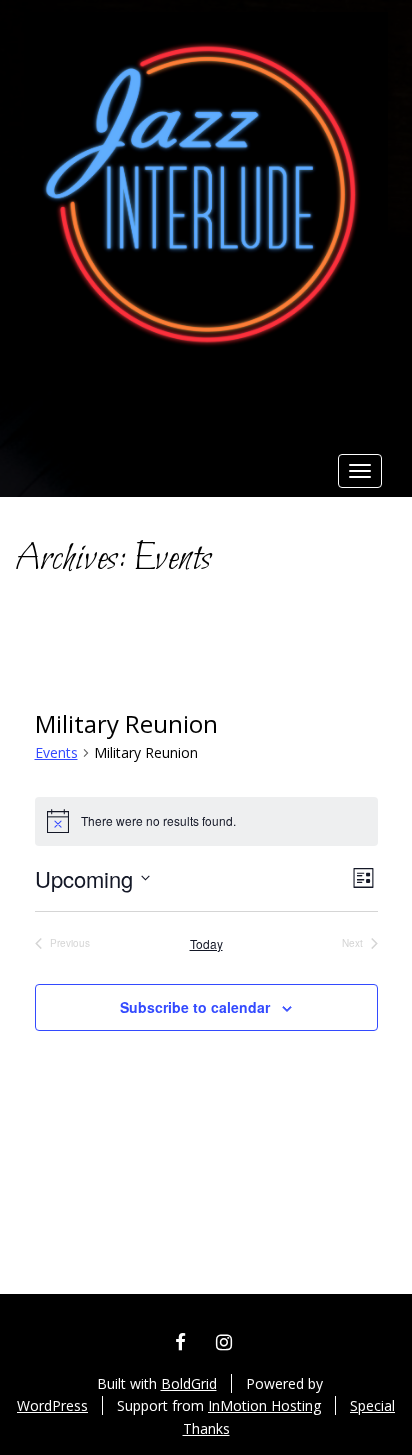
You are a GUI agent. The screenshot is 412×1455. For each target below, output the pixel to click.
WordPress (52, 1405)
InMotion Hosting (264, 1405)
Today (206, 944)
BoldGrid (189, 1383)
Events (56, 752)
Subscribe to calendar (195, 1007)
